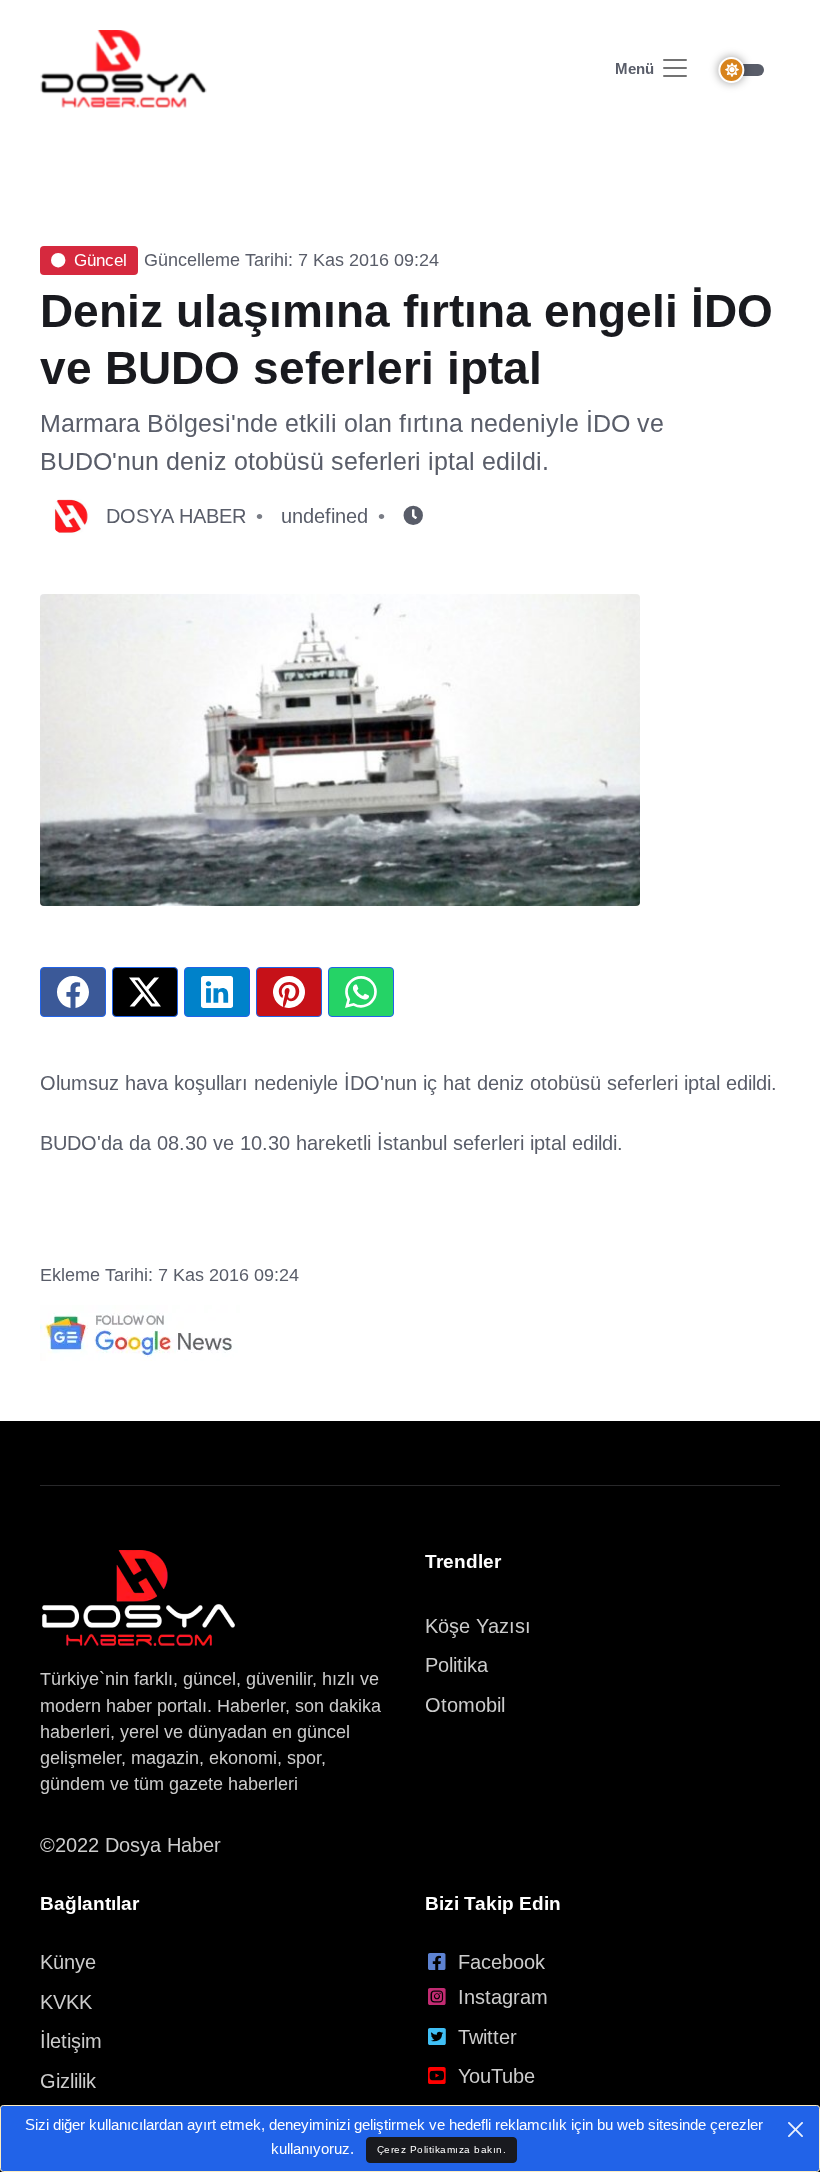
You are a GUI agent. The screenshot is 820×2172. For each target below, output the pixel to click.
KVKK (66, 2002)
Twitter (487, 2037)
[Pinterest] (289, 992)
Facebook (501, 1962)
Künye (68, 1962)
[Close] (795, 2129)
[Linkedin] (217, 992)
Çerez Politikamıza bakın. (442, 2149)
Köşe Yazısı (478, 1626)
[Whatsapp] (361, 992)
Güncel (100, 260)
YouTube (496, 2076)
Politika (456, 1665)
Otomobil (465, 1705)
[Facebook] (73, 992)
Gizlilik (68, 2081)
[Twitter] (145, 992)
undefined (324, 516)
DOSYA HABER (176, 516)
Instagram (503, 1997)
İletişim (71, 2041)
